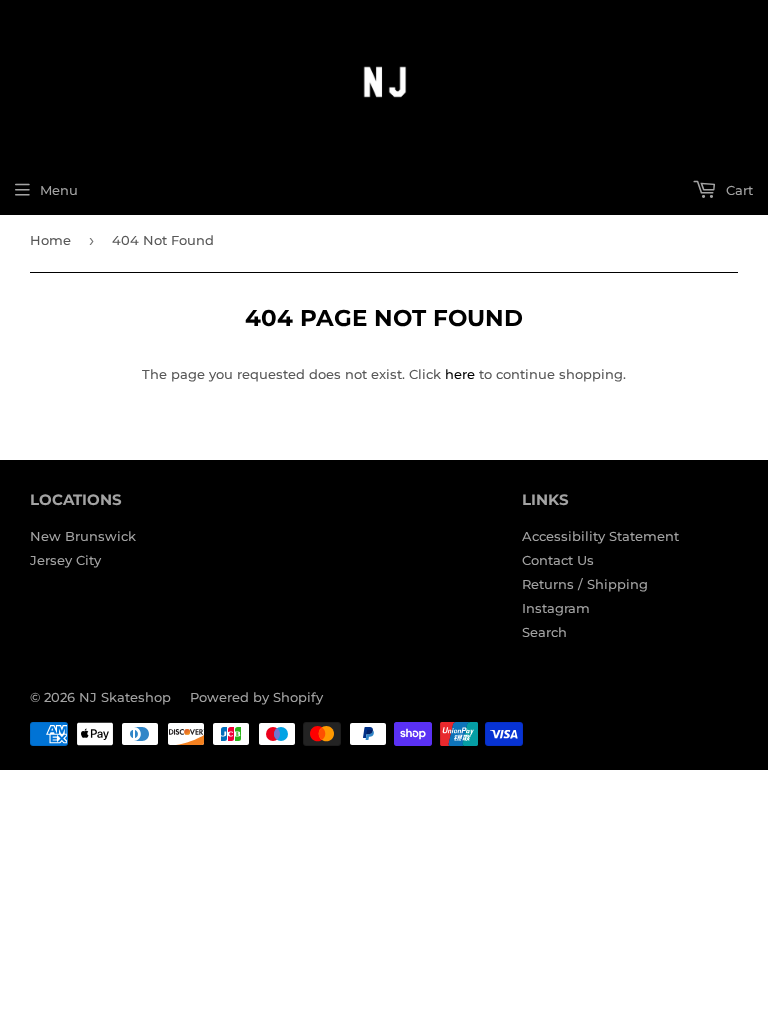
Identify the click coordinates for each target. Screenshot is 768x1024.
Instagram (556, 608)
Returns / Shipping (585, 584)
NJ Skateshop (125, 697)
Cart (737, 190)
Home (50, 240)
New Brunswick (83, 536)
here (460, 374)
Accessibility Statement (600, 536)
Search (544, 632)
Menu (59, 190)
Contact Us (558, 560)
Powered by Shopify (256, 697)
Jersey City (65, 560)
